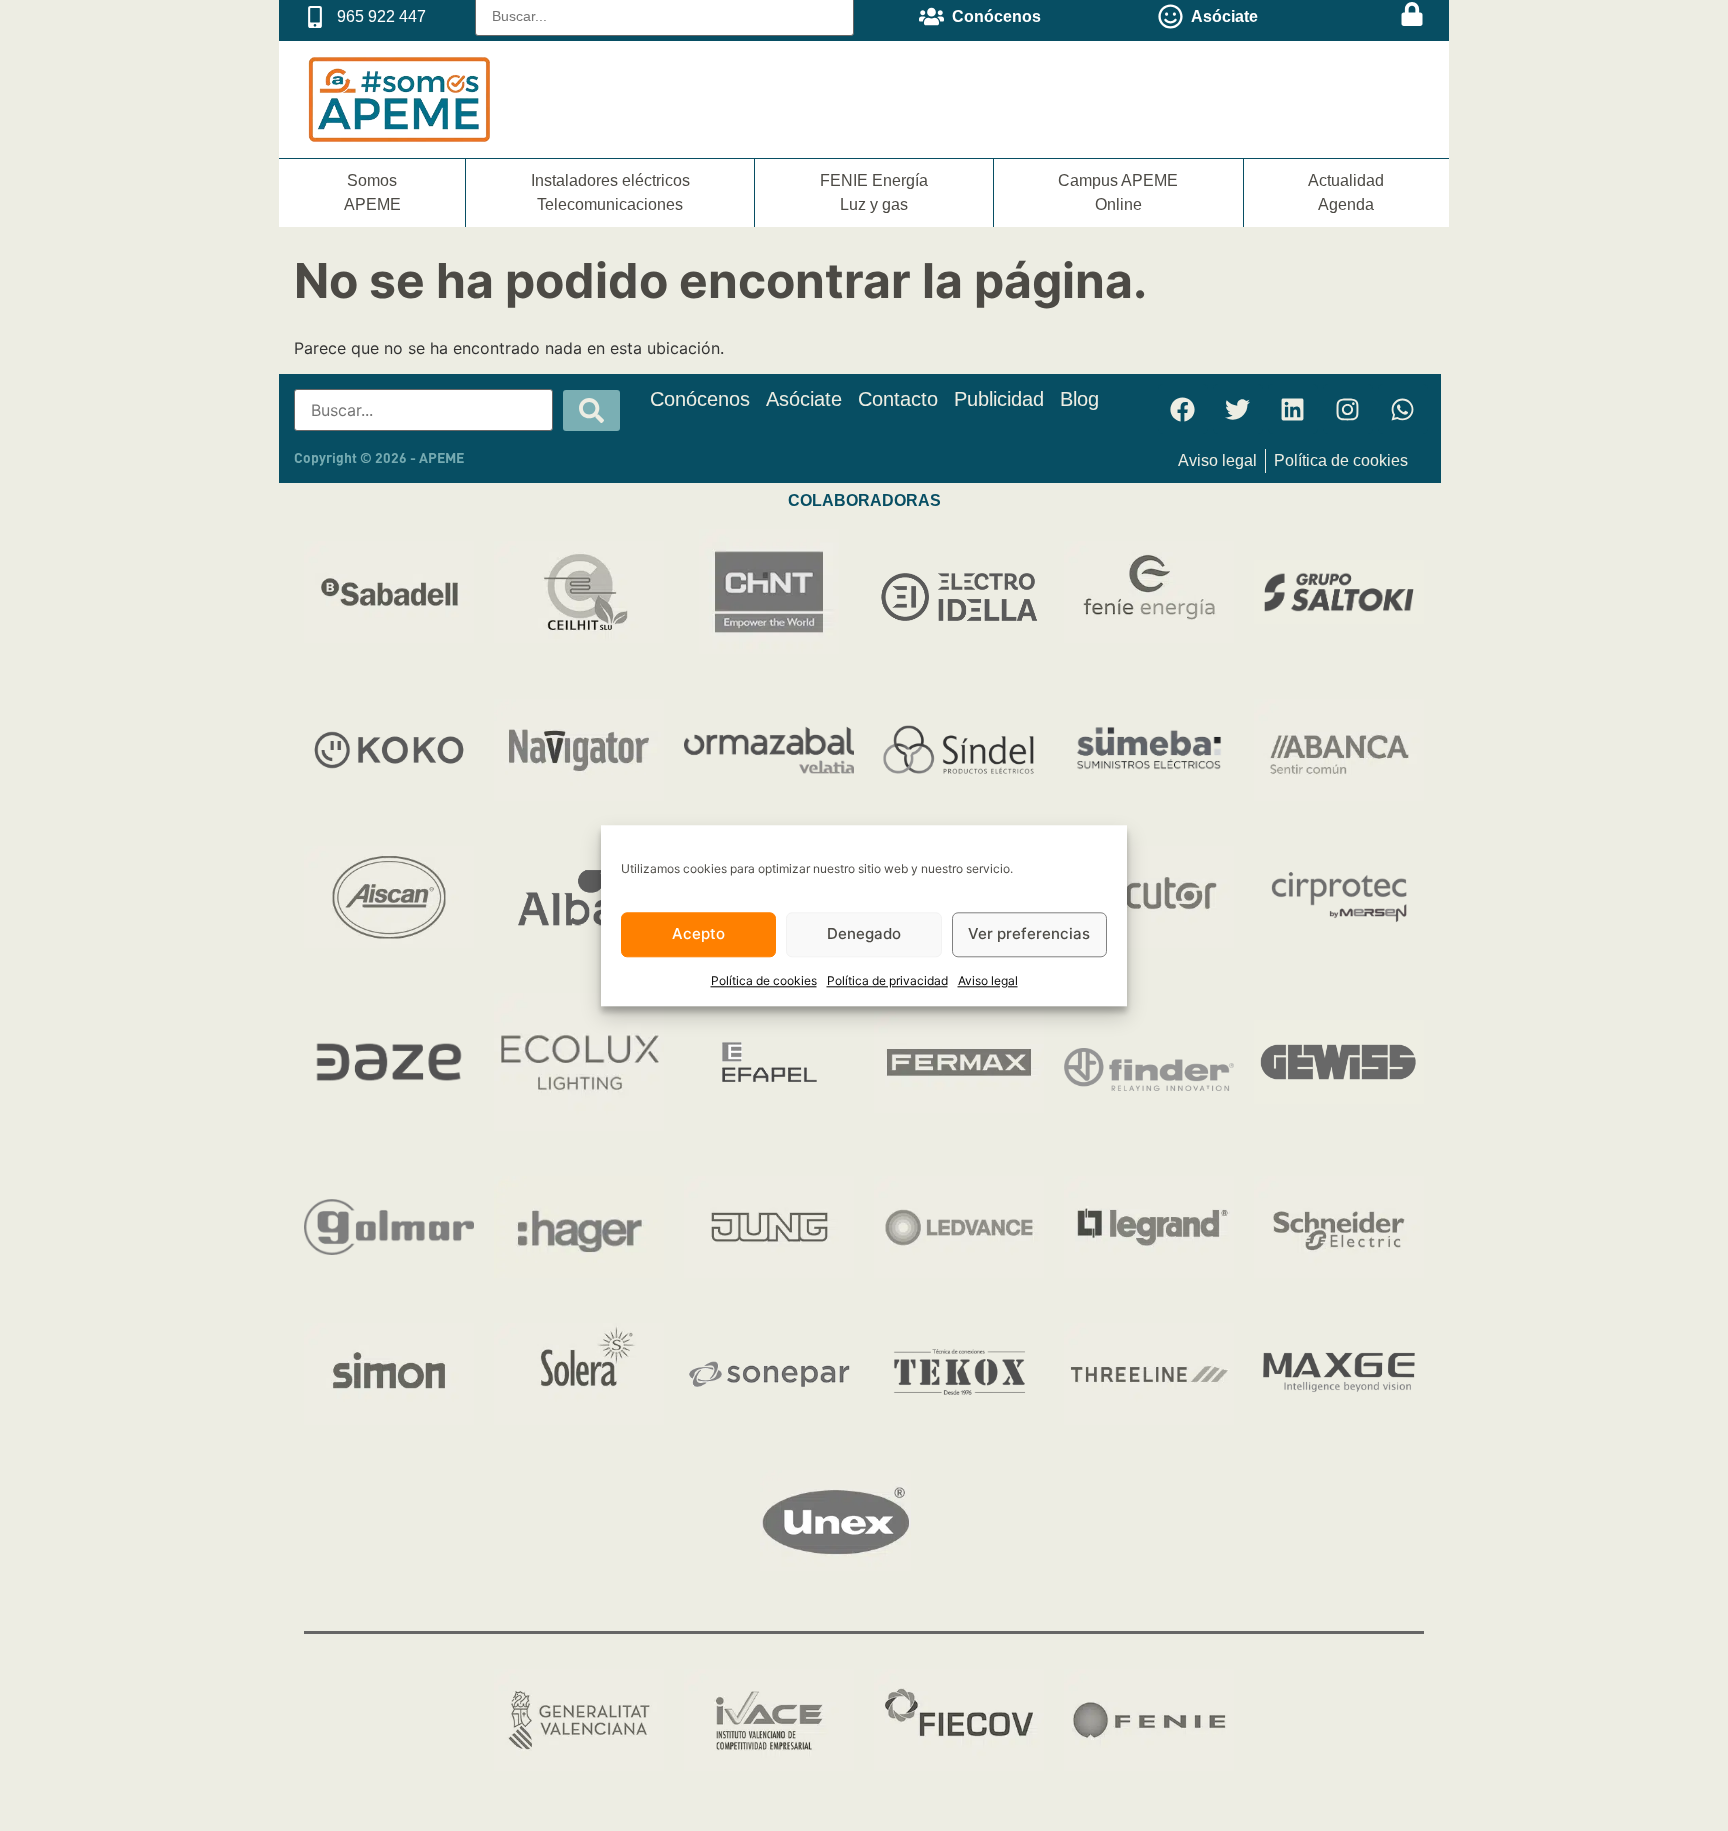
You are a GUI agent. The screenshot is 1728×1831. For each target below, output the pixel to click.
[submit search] (591, 410)
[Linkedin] (1293, 409)
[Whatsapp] (1403, 409)
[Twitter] (1238, 409)
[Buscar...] (423, 410)
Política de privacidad (887, 980)
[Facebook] (1183, 409)
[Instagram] (1348, 409)
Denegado (864, 934)
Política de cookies (764, 980)
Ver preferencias (1029, 934)
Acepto (698, 934)
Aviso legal (988, 980)
